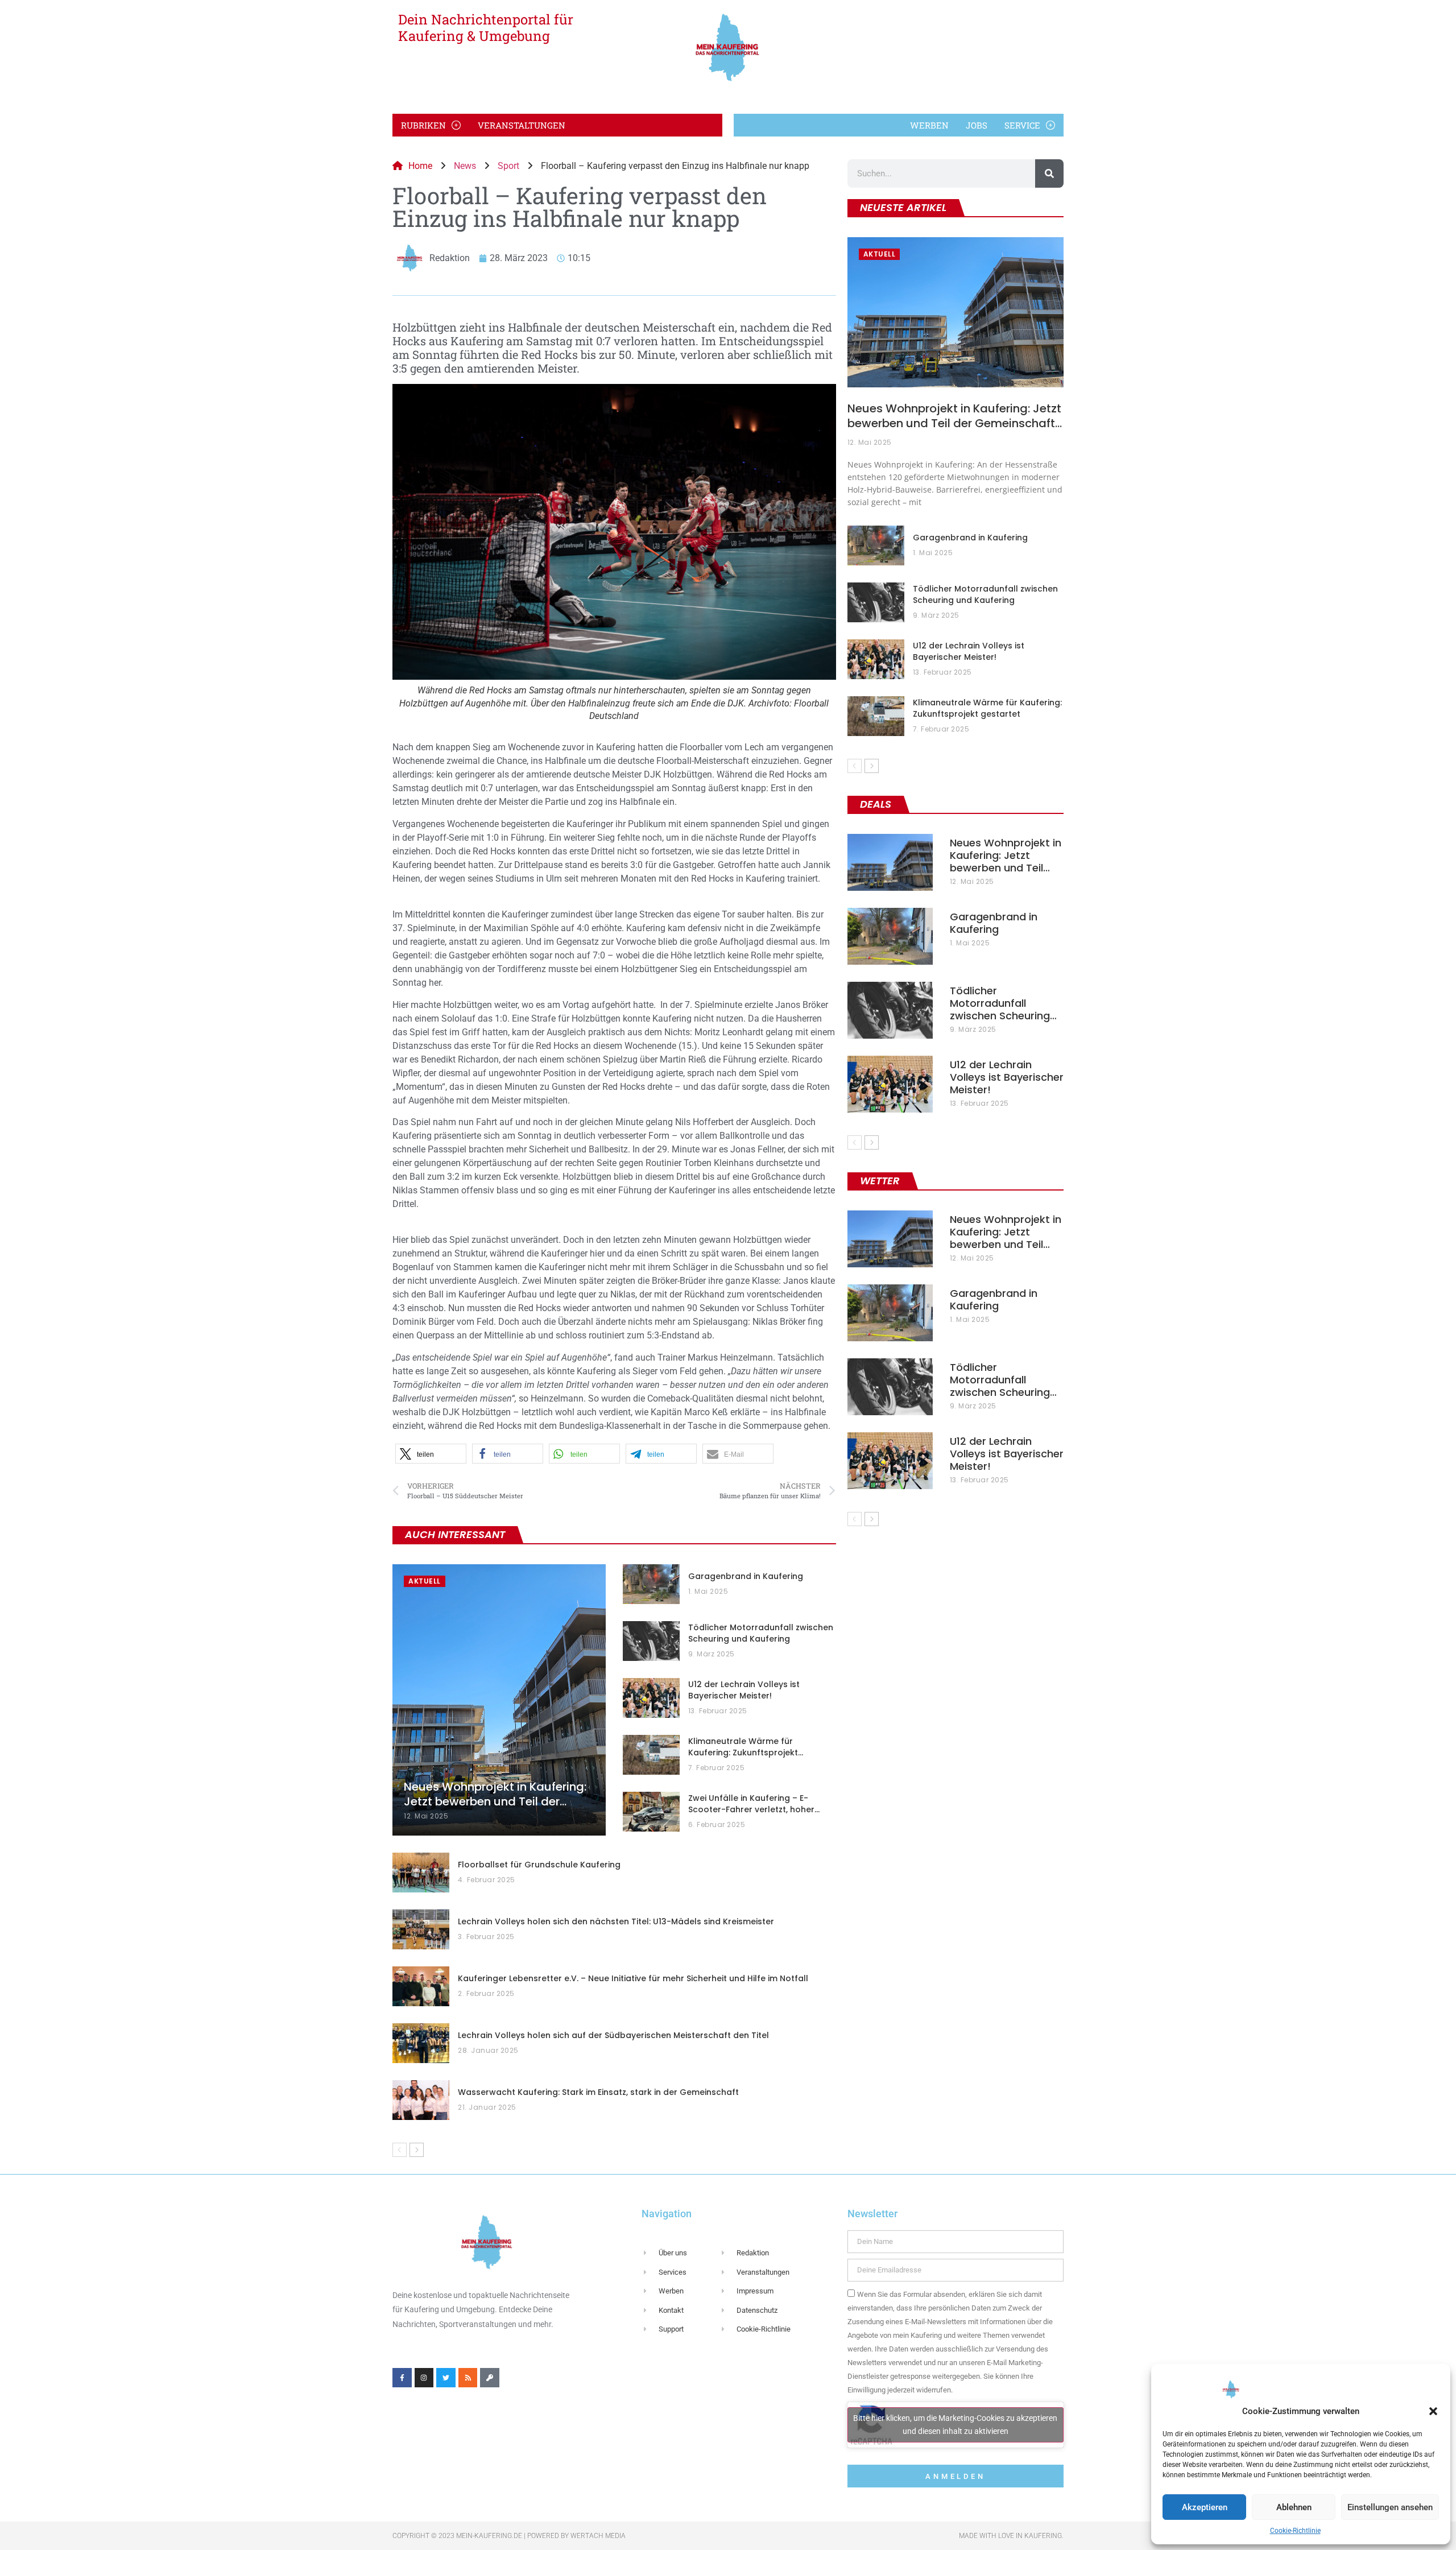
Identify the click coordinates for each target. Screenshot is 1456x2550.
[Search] (1049, 173)
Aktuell (425, 1581)
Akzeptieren (1205, 2507)
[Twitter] (446, 2378)
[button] (1433, 2411)
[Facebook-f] (402, 2378)
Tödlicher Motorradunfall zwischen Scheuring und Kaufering (761, 1633)
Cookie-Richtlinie (1295, 2531)
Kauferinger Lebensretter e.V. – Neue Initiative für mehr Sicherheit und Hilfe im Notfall (633, 1978)
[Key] (490, 2378)
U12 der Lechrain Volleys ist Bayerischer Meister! (744, 1690)
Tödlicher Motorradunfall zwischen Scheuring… (1003, 1003)
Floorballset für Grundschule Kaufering (539, 1865)
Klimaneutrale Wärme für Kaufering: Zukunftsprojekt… (746, 1747)
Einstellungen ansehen (1390, 2507)
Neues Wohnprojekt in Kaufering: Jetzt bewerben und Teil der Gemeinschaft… (955, 416)
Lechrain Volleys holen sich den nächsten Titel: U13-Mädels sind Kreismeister (616, 1921)
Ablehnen (1294, 2507)
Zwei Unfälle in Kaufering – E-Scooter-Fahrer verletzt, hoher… (754, 1804)
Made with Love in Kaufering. (1011, 2536)
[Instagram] (424, 2378)
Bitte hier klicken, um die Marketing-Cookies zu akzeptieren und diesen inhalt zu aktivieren (955, 2425)
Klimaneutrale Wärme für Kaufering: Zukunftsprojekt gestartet (987, 708)
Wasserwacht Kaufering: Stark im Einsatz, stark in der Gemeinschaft (598, 2092)
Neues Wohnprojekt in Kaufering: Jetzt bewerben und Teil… (1006, 855)
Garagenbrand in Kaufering (746, 1576)
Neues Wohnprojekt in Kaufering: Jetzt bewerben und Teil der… (495, 1794)
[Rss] (468, 2378)
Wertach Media (598, 2536)
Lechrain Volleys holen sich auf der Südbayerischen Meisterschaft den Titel (613, 2035)
